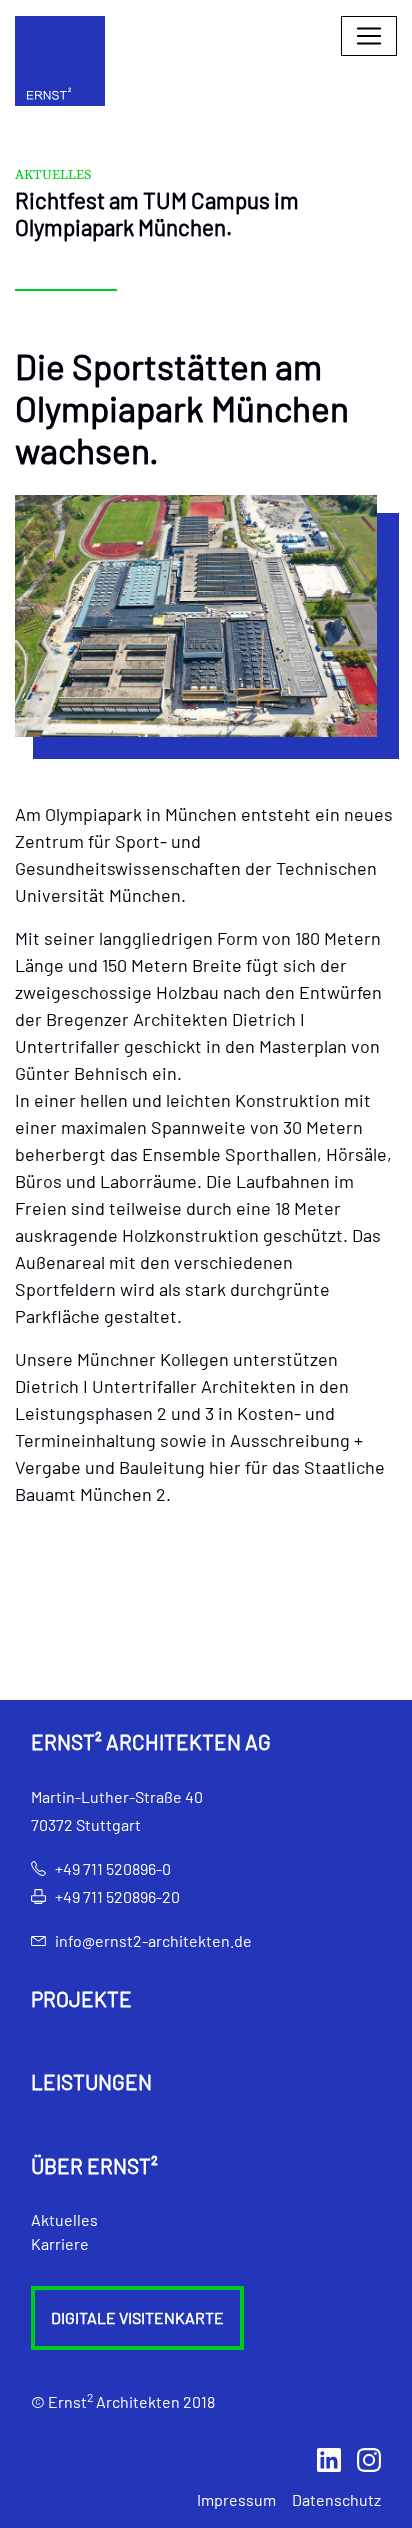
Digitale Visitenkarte (137, 2317)
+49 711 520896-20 (117, 1896)
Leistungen (91, 2082)
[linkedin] (329, 2457)
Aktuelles (64, 2219)
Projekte (81, 1999)
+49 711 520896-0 (113, 1868)
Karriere (60, 2243)
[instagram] (369, 2457)
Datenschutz (336, 2499)
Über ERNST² (94, 2166)
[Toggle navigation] (369, 36)
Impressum (236, 2499)
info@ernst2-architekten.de (153, 1940)
